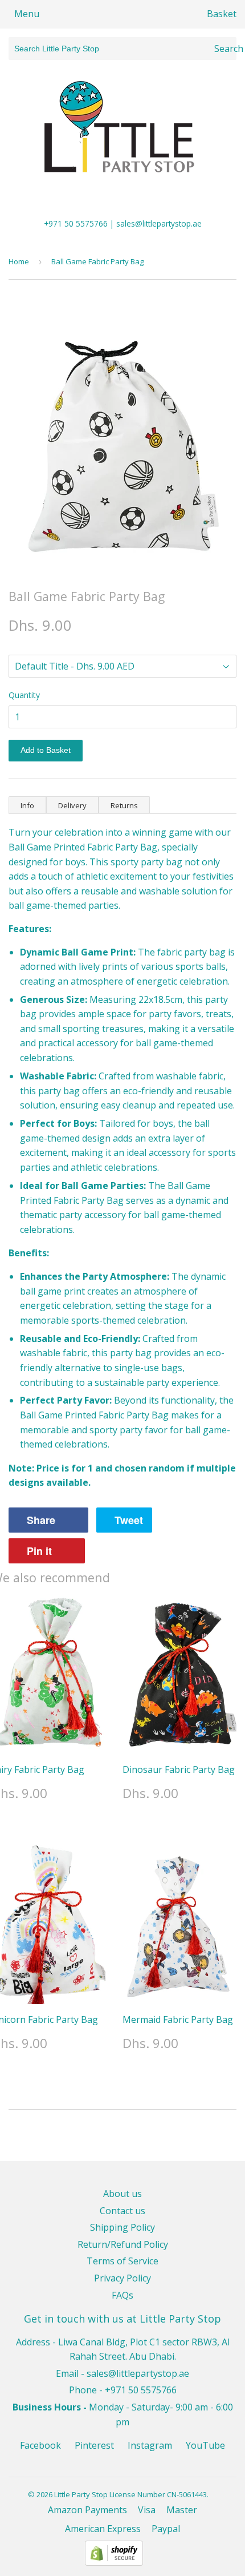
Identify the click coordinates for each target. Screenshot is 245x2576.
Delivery (72, 805)
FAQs (122, 2295)
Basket (222, 14)
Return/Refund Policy (123, 2244)
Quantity (24, 695)
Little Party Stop (81, 2494)
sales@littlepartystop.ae (138, 2373)
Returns (124, 805)
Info (27, 805)
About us (122, 2194)
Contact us (122, 2211)
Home (19, 261)
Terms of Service (122, 2261)
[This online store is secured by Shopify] (114, 2562)
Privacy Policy (122, 2278)
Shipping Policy (122, 2227)
